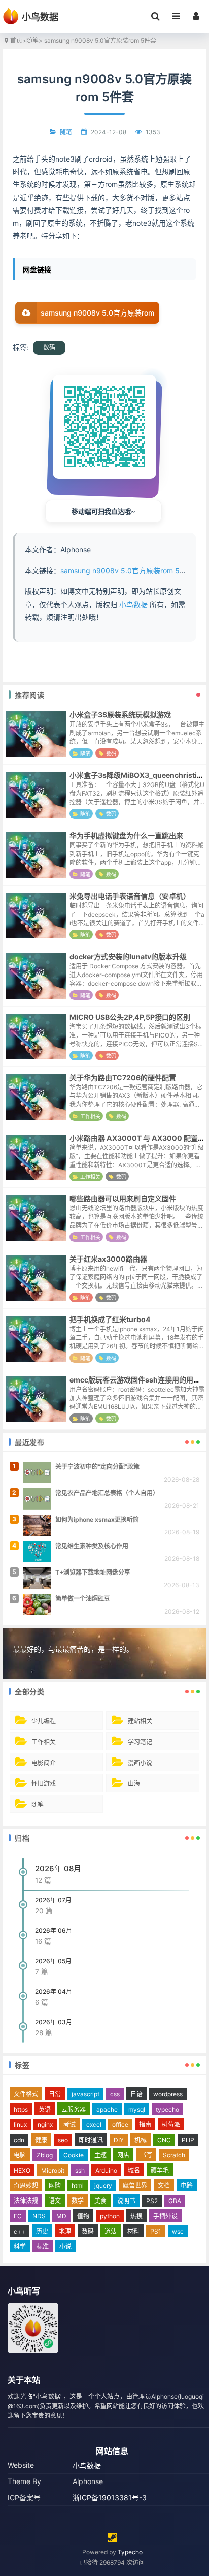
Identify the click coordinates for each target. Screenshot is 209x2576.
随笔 (32, 40)
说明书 (126, 2201)
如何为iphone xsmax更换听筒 (97, 1519)
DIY (119, 2140)
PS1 (156, 2231)
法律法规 (26, 2201)
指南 (145, 2125)
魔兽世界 (135, 2186)
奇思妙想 (26, 2186)
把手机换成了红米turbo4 (110, 1319)
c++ (20, 2231)
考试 (69, 2125)
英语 (45, 2109)
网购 (55, 2186)
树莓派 (171, 2125)
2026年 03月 (54, 2022)
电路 (187, 2186)
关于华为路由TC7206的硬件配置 (123, 1077)
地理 (65, 2231)
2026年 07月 (53, 1900)
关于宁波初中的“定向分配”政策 (97, 1467)
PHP (188, 2140)
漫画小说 (140, 1763)
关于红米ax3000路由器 (108, 1259)
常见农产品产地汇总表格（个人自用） (107, 1493)
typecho (167, 2109)
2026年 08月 (58, 1868)
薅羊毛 (160, 2170)
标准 (43, 2247)
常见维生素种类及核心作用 (92, 1546)
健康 (41, 2140)
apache (107, 2109)
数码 (49, 347)
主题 (100, 2155)
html (78, 2186)
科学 (20, 2247)
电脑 (20, 2155)
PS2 (152, 2201)
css (115, 2094)
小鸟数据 (133, 604)
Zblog (45, 2155)
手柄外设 (165, 2216)
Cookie (74, 2155)
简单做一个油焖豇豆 (83, 1599)
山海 (134, 1784)
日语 (136, 2094)
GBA (175, 2201)
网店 (123, 2155)
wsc (178, 2231)
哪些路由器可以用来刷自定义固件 (123, 1198)
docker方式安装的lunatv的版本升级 (128, 956)
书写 (146, 2155)
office (120, 2125)
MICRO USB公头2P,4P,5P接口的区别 (130, 1017)
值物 (83, 2216)
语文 (55, 2201)
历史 (42, 2231)
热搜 (136, 2216)
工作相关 (90, 1116)
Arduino (106, 2170)
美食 (100, 2201)
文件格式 (26, 2094)
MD (61, 2216)
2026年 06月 (54, 1930)
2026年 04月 (54, 1991)
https (21, 2109)
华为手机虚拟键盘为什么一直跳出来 (126, 836)
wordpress (168, 2094)
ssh (80, 2170)
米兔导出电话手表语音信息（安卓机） (130, 896)
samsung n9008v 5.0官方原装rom (97, 313)
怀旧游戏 (44, 1784)
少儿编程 (44, 1721)
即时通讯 (91, 2140)
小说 (65, 2247)
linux (20, 2125)
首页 (16, 40)
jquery (103, 2186)
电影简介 (44, 1763)
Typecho (130, 2552)
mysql (137, 2109)
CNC (164, 2140)
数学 (78, 2201)
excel (94, 2125)
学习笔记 (140, 1742)
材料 (133, 2231)
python (110, 2216)
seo (63, 2140)
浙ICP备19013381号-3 (110, 2498)
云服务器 (74, 2109)
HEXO (22, 2170)
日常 (55, 2094)
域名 (134, 2170)
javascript (85, 2094)
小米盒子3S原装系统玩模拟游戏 (120, 715)
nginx (45, 2125)
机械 (141, 2140)
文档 (164, 2186)
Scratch (174, 2155)
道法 (111, 2231)
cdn (19, 2140)
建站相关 (140, 1721)
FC (18, 2216)
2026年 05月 (53, 1961)
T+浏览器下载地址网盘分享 (93, 1572)
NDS (39, 2216)
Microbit (53, 2170)
